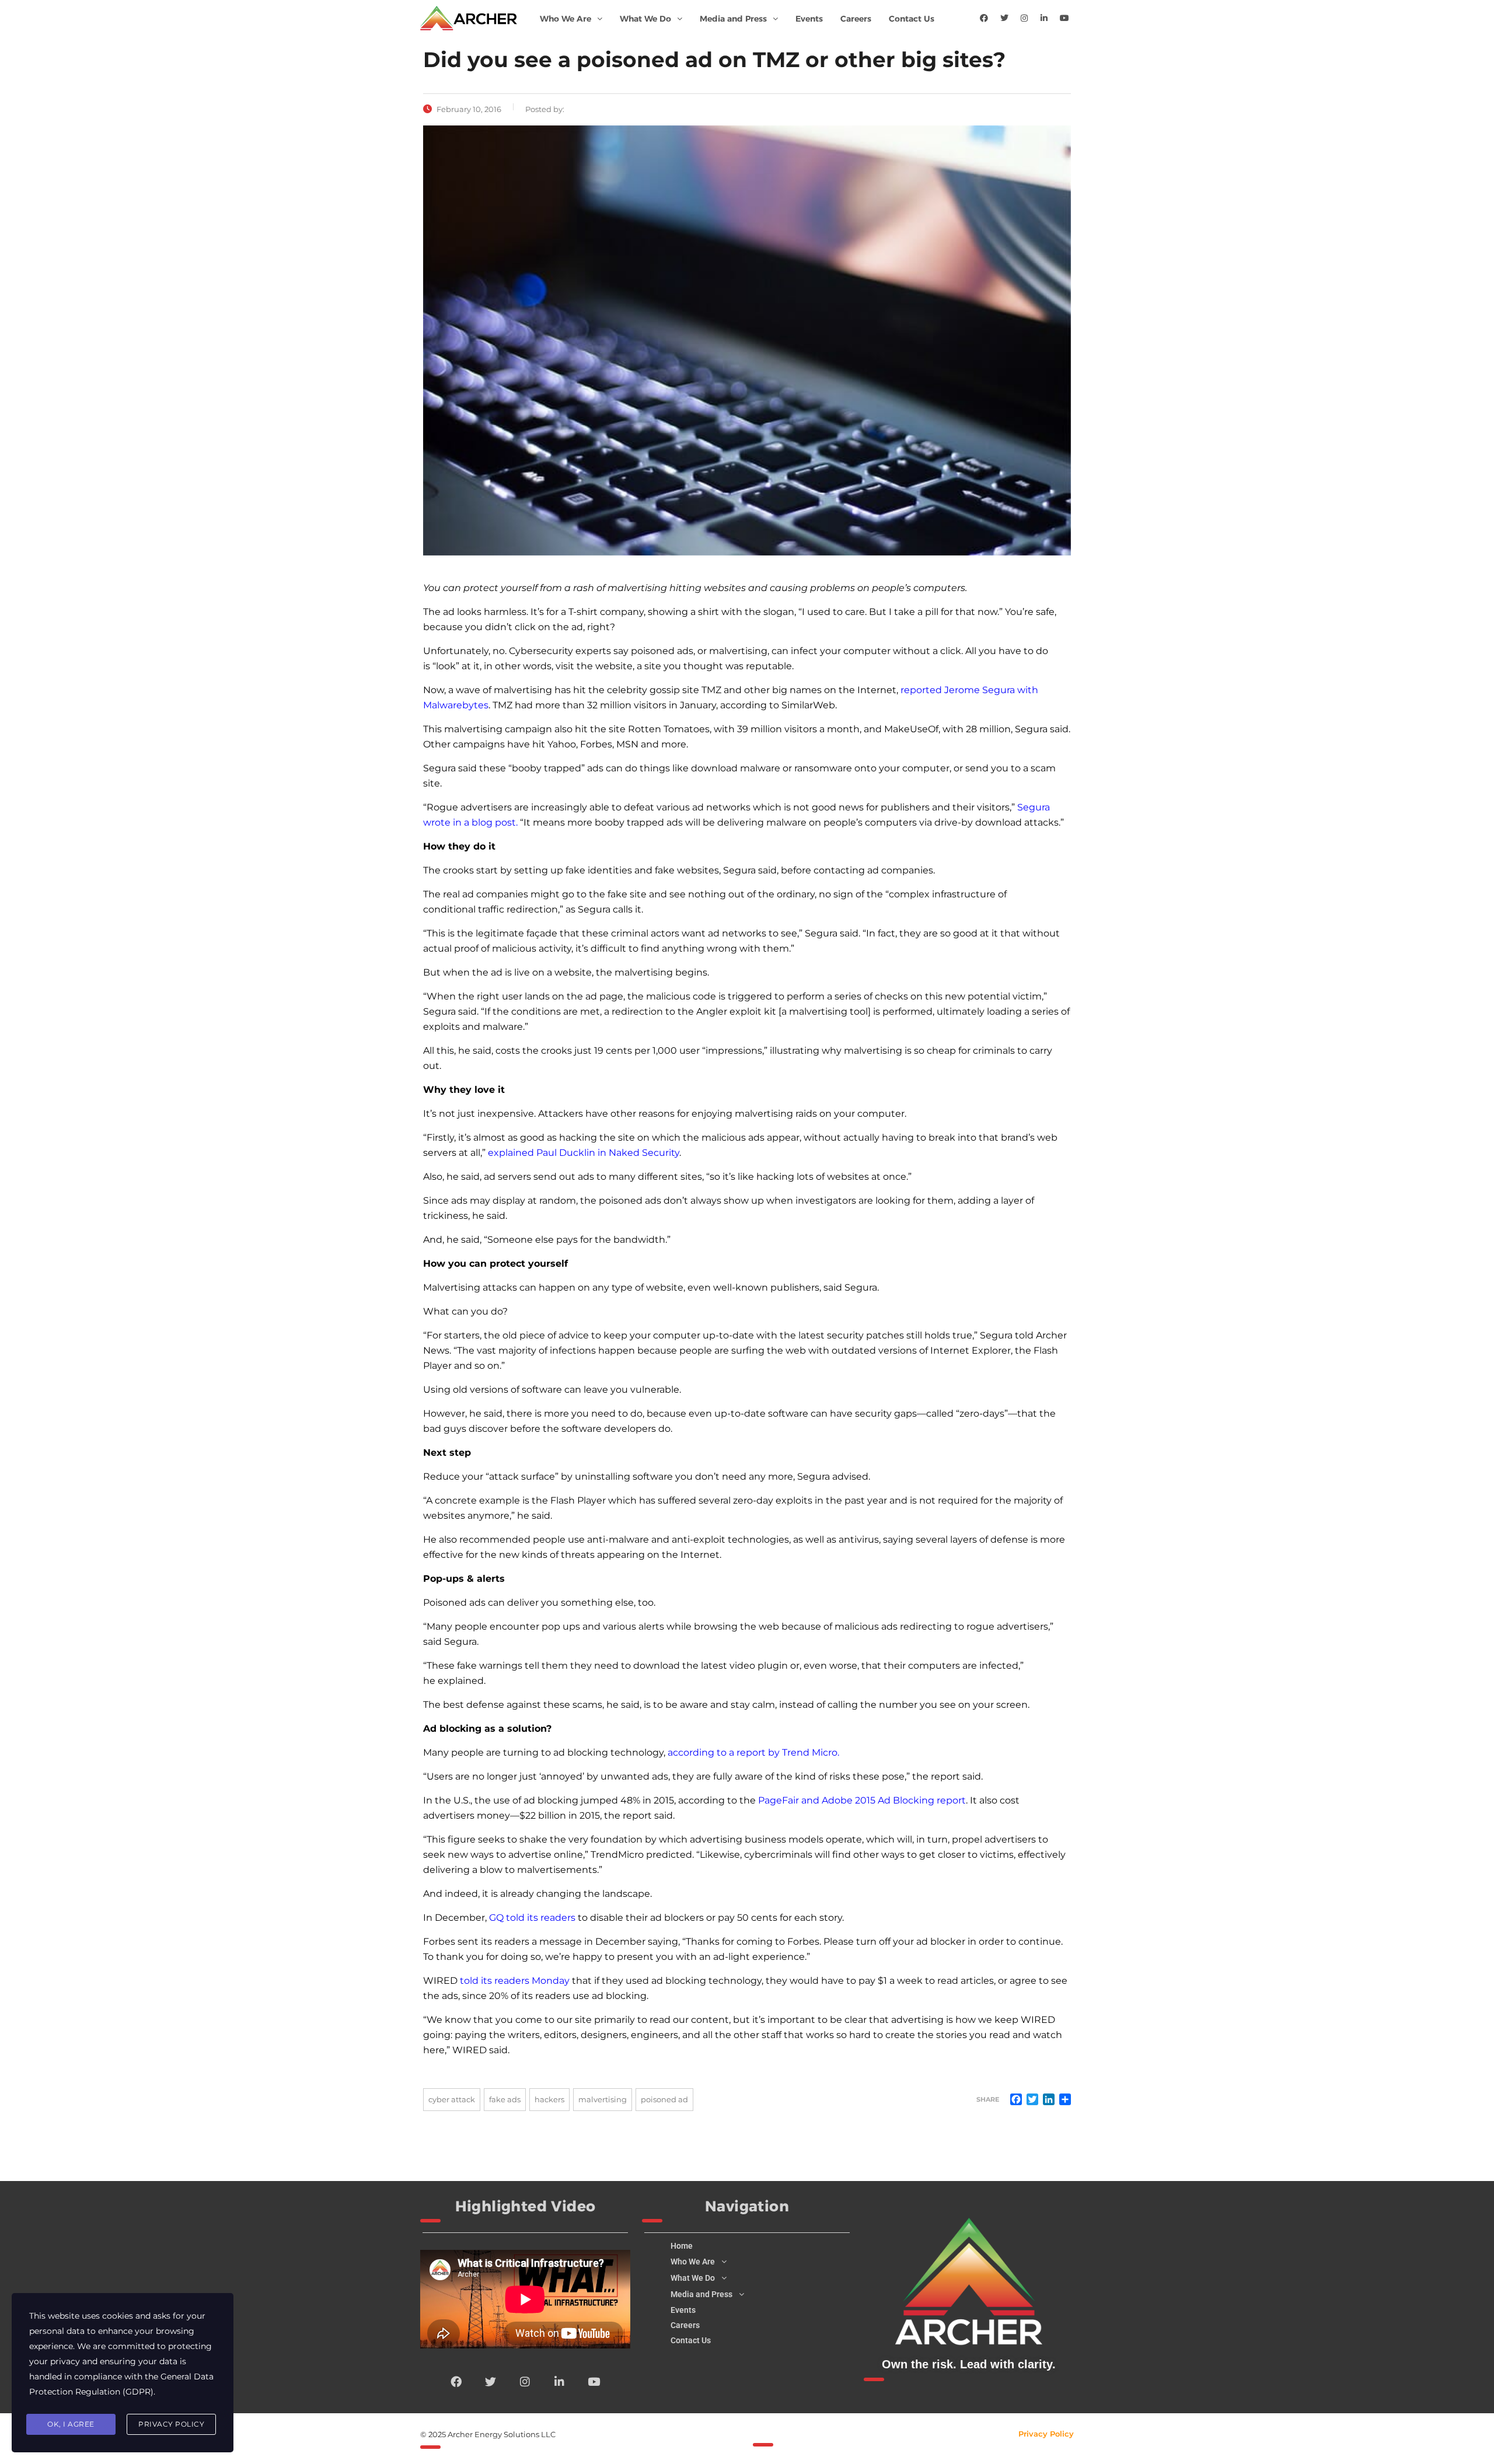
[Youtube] (1064, 18)
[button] (571, 19)
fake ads (505, 2099)
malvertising (603, 2099)
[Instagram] (1024, 18)
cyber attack (452, 2099)
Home (682, 2246)
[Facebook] (984, 18)
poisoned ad (664, 2099)
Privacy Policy (1046, 2434)
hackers (549, 2099)
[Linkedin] (1044, 18)
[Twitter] (1004, 18)
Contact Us (912, 19)
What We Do (645, 19)
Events (809, 19)
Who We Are (566, 19)
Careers (856, 19)
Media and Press (733, 19)
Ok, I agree (71, 2424)
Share (988, 2099)
